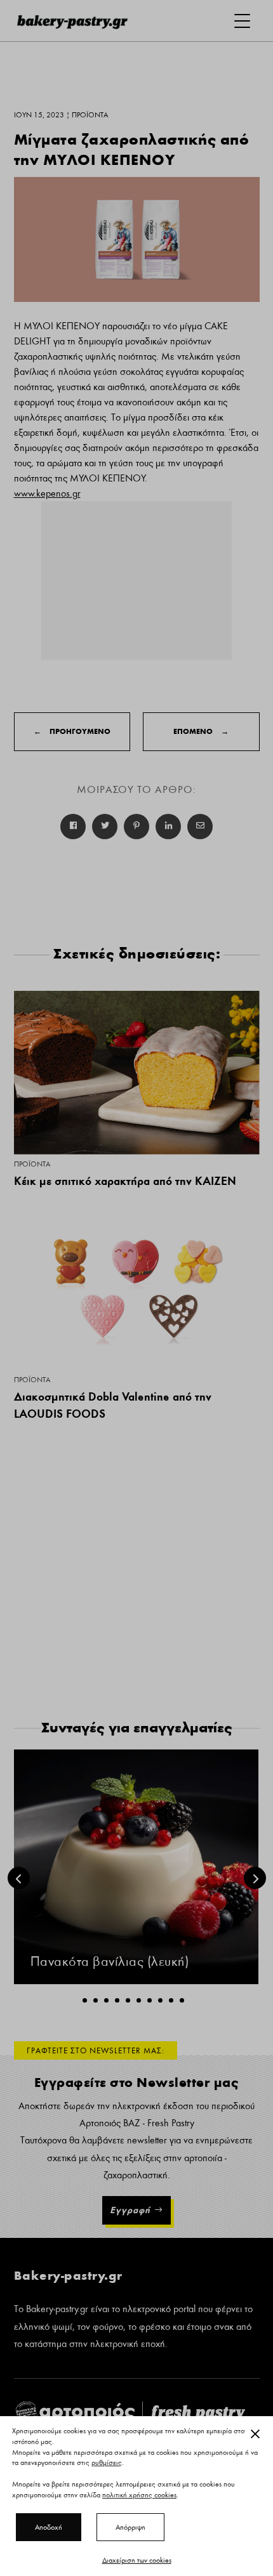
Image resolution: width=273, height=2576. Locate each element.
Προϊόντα (32, 1164)
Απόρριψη (130, 2527)
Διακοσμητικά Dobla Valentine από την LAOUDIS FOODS (113, 1405)
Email (200, 827)
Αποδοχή (49, 2527)
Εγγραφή (130, 2210)
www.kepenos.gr (47, 494)
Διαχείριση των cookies (137, 2560)
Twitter (105, 827)
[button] (85, 2000)
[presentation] (19, 1878)
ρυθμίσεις (107, 2463)
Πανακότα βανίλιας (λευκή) (110, 1962)
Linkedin (168, 827)
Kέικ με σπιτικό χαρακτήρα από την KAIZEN (125, 1181)
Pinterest (136, 827)
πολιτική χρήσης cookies (139, 2495)
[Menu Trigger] (242, 21)
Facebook (73, 827)
